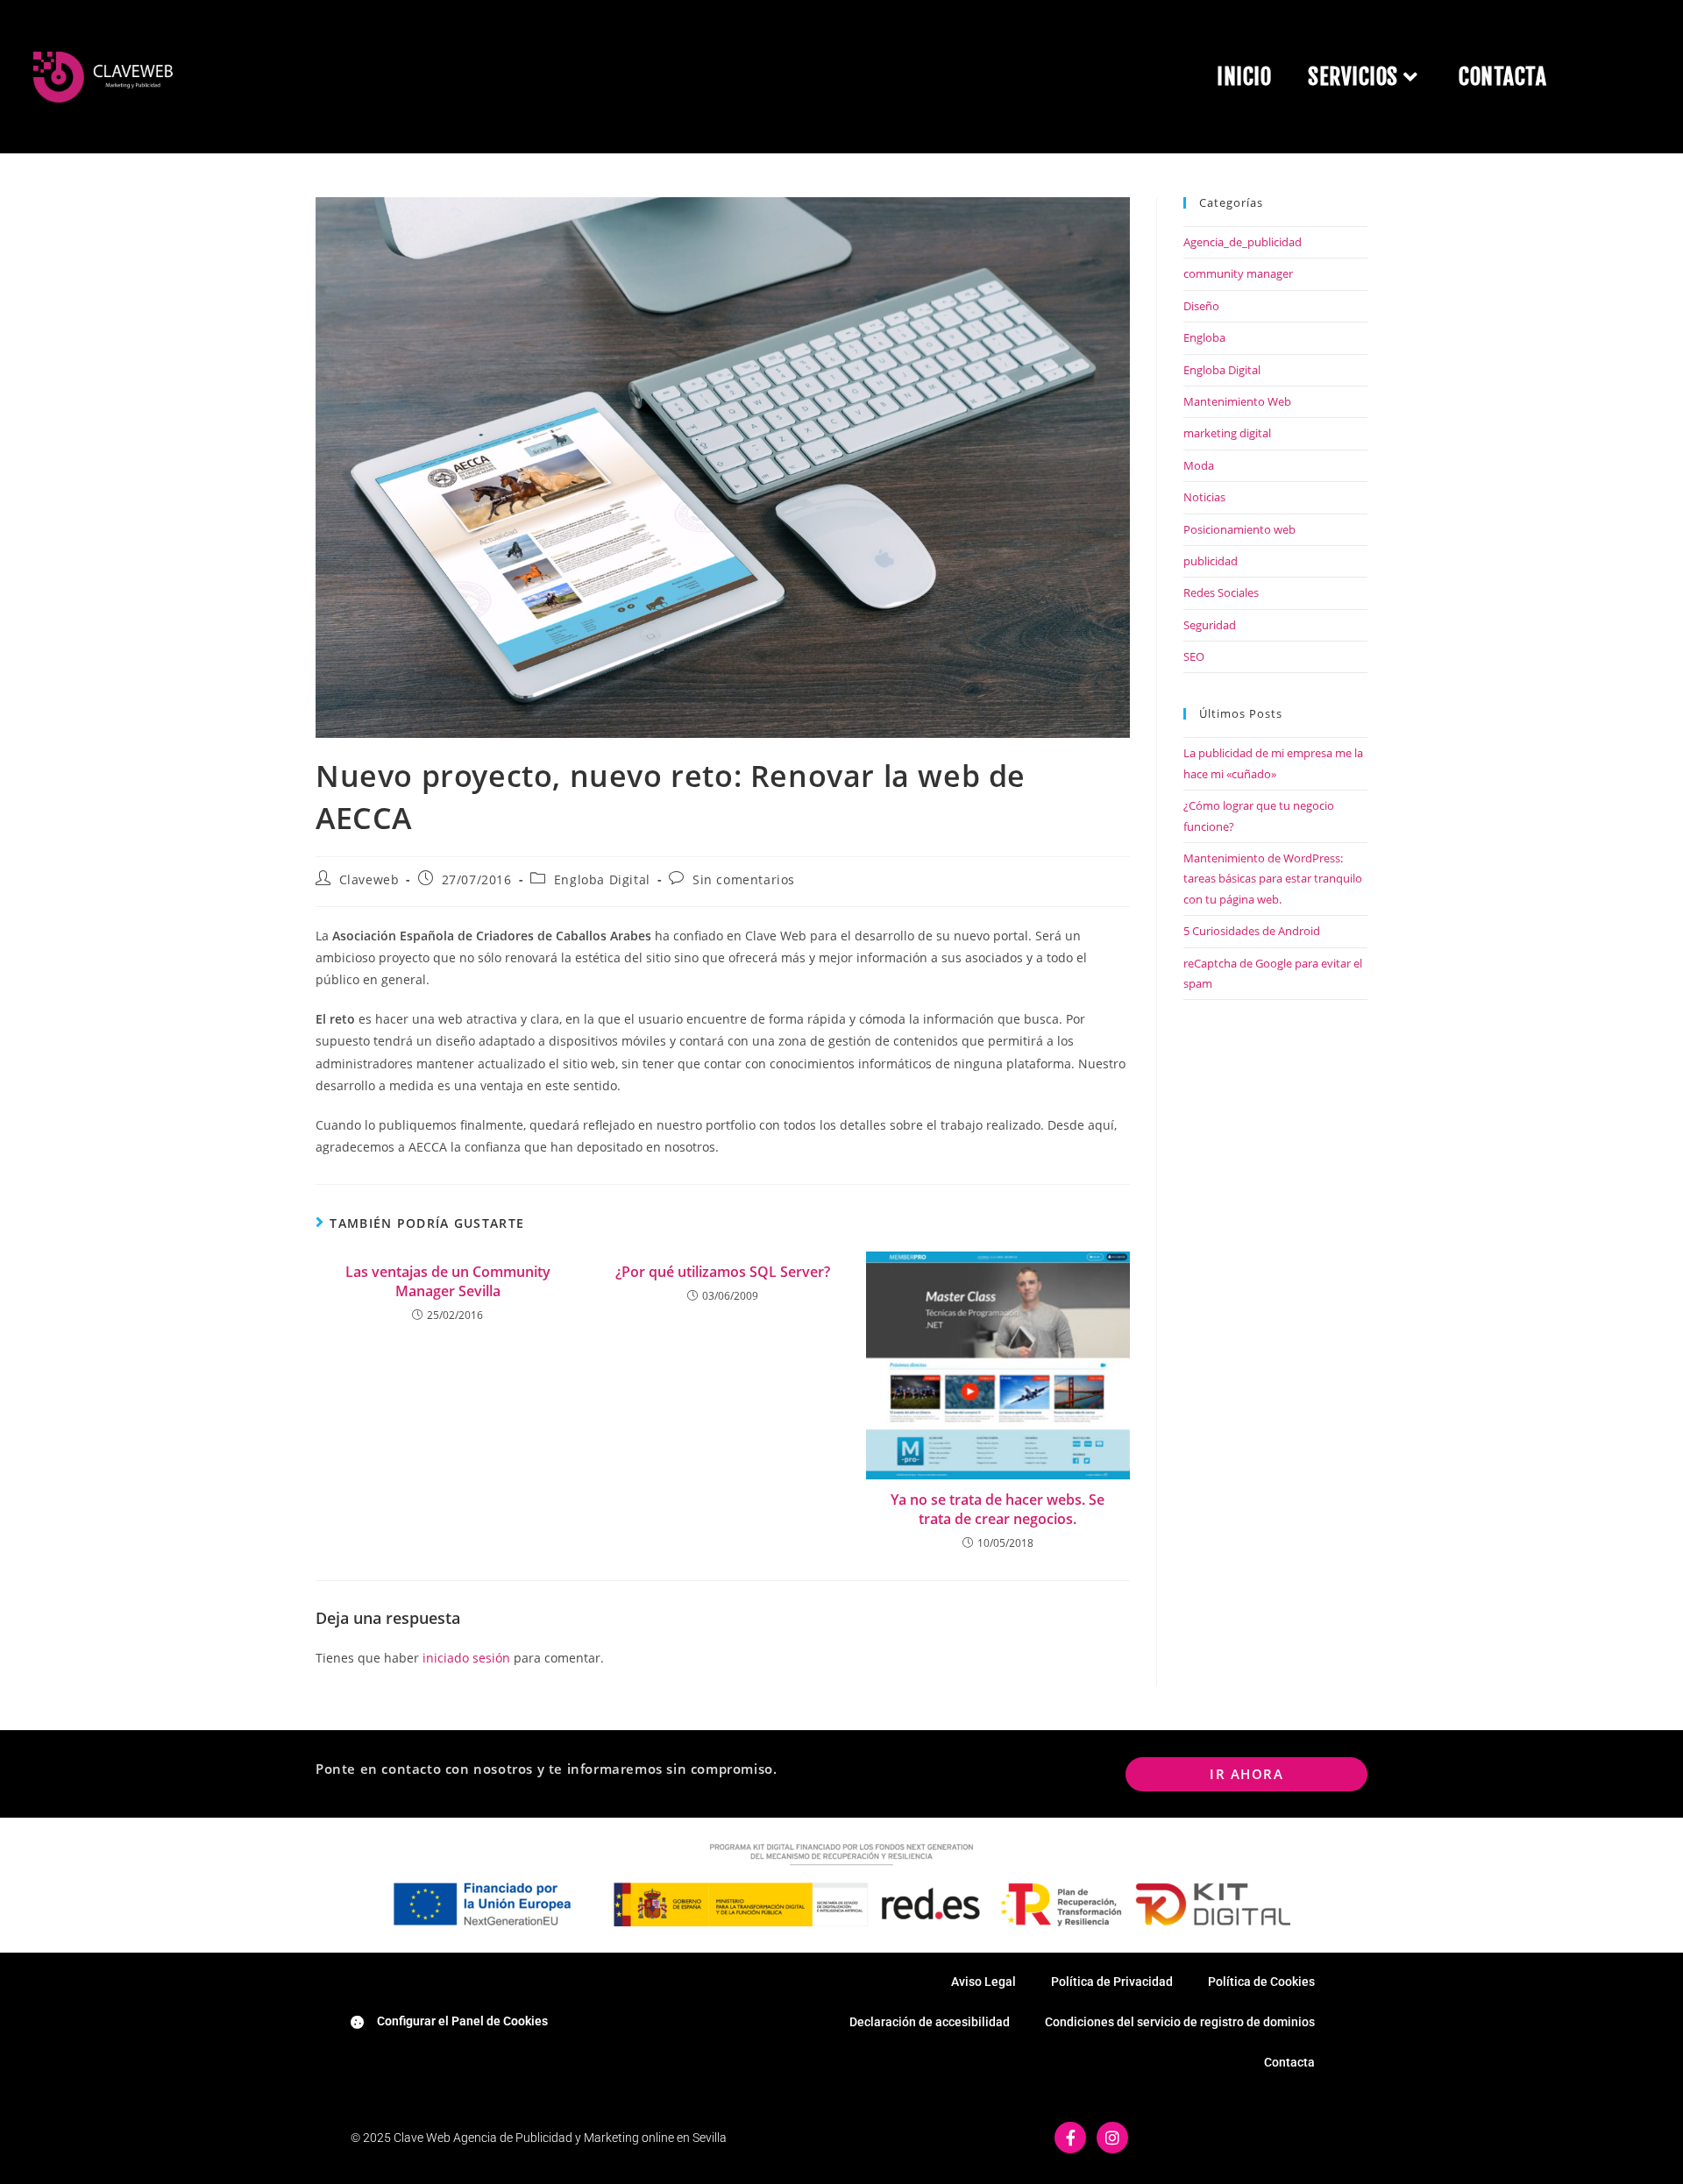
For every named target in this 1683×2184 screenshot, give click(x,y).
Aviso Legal (984, 1982)
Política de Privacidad (1112, 1982)
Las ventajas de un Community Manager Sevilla (448, 1281)
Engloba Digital (602, 879)
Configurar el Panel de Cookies (462, 2021)
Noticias (1204, 497)
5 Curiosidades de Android (1252, 931)
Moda (1199, 465)
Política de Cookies (1261, 1982)
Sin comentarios (744, 879)
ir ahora (1246, 1774)
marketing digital (1227, 433)
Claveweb (369, 879)
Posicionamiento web (1239, 529)
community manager (1238, 273)
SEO (1194, 656)
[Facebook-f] (1070, 2138)
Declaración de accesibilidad (930, 2022)
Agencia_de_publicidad (1243, 242)
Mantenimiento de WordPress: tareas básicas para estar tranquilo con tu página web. (1273, 879)
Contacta (1289, 2062)
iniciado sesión (466, 1658)
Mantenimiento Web (1237, 401)
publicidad (1211, 561)
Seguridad (1210, 625)
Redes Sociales (1221, 592)
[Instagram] (1112, 2138)
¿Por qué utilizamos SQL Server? (723, 1272)
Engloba (1204, 337)
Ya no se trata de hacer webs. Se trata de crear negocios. (998, 1509)
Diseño (1201, 306)
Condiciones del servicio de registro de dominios (1180, 2022)
